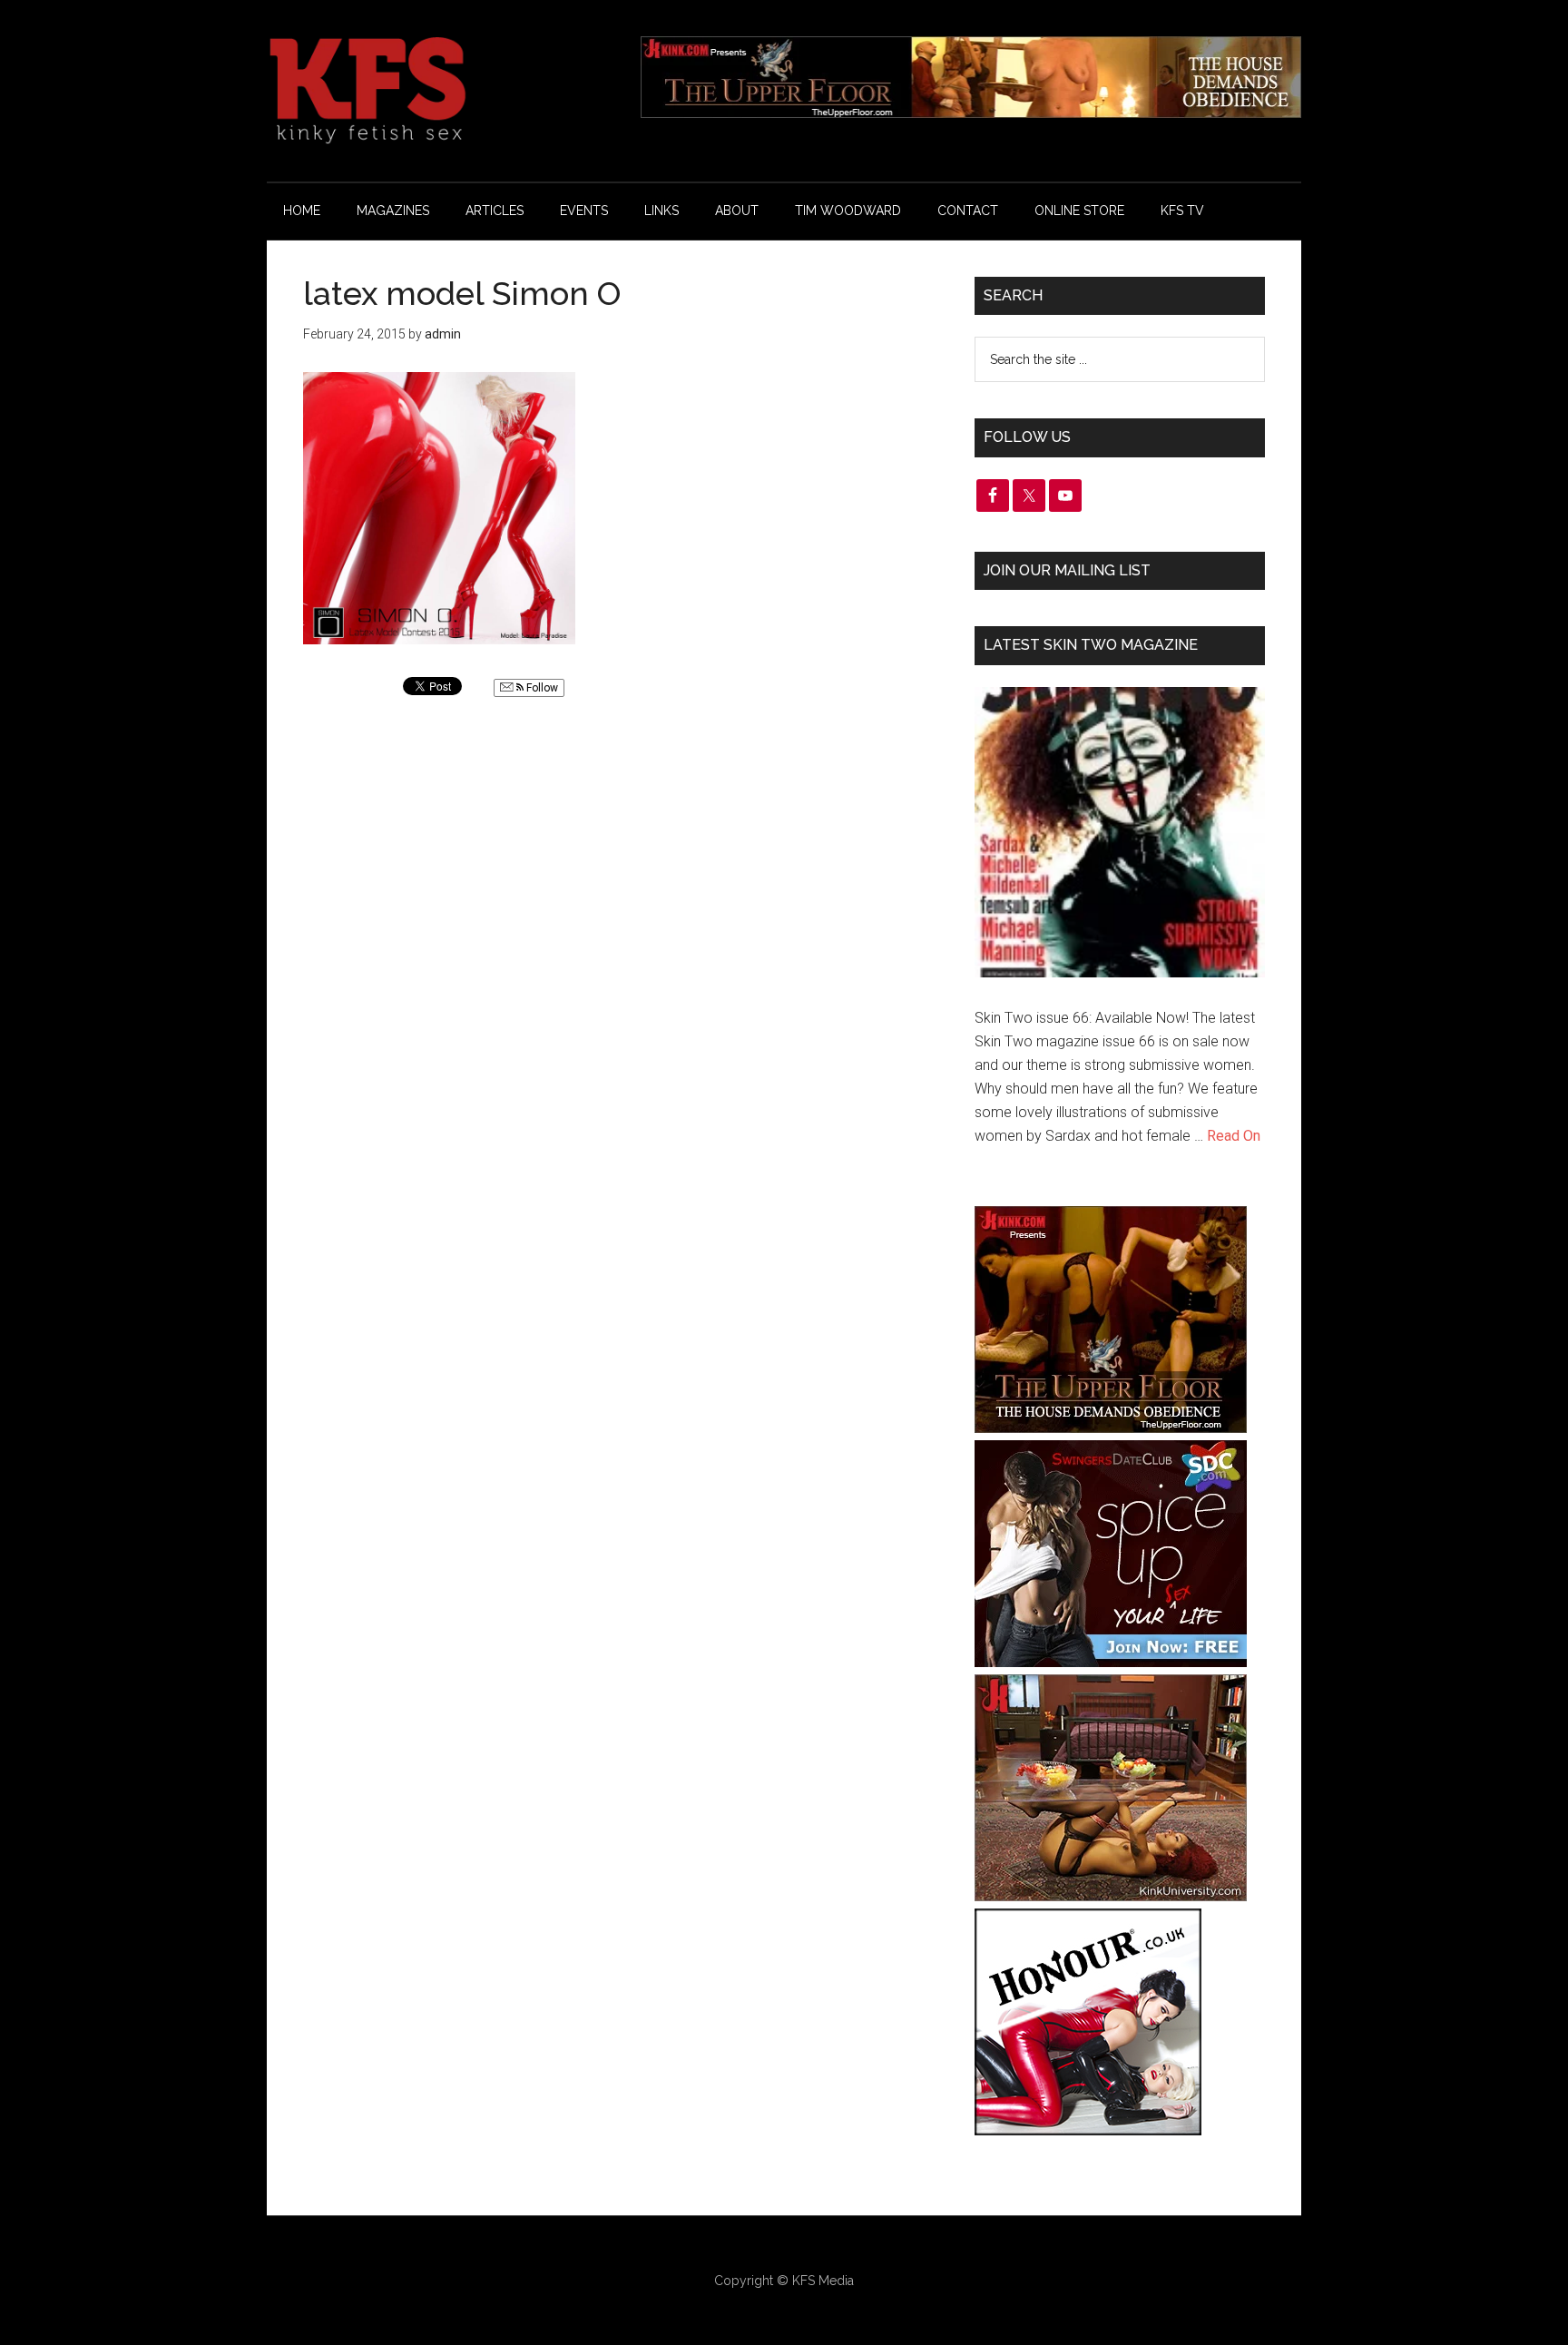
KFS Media (823, 2281)
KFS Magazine (439, 91)
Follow (541, 688)
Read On (1234, 1136)
